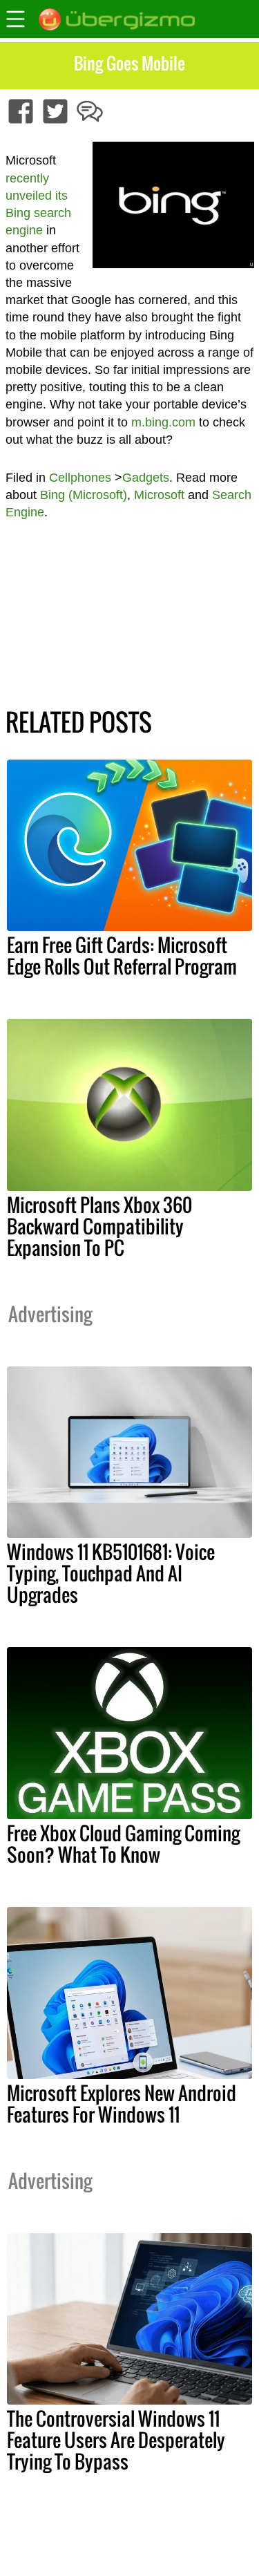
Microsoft (159, 495)
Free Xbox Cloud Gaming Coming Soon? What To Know (123, 1844)
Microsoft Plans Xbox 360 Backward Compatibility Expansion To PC (99, 1226)
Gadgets (146, 478)
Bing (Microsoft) (84, 495)
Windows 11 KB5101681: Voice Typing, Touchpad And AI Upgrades (111, 1573)
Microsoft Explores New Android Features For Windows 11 (122, 2104)
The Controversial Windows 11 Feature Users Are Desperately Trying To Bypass (116, 2440)
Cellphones (80, 478)
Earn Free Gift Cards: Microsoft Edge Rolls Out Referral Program (122, 956)
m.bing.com (163, 422)
